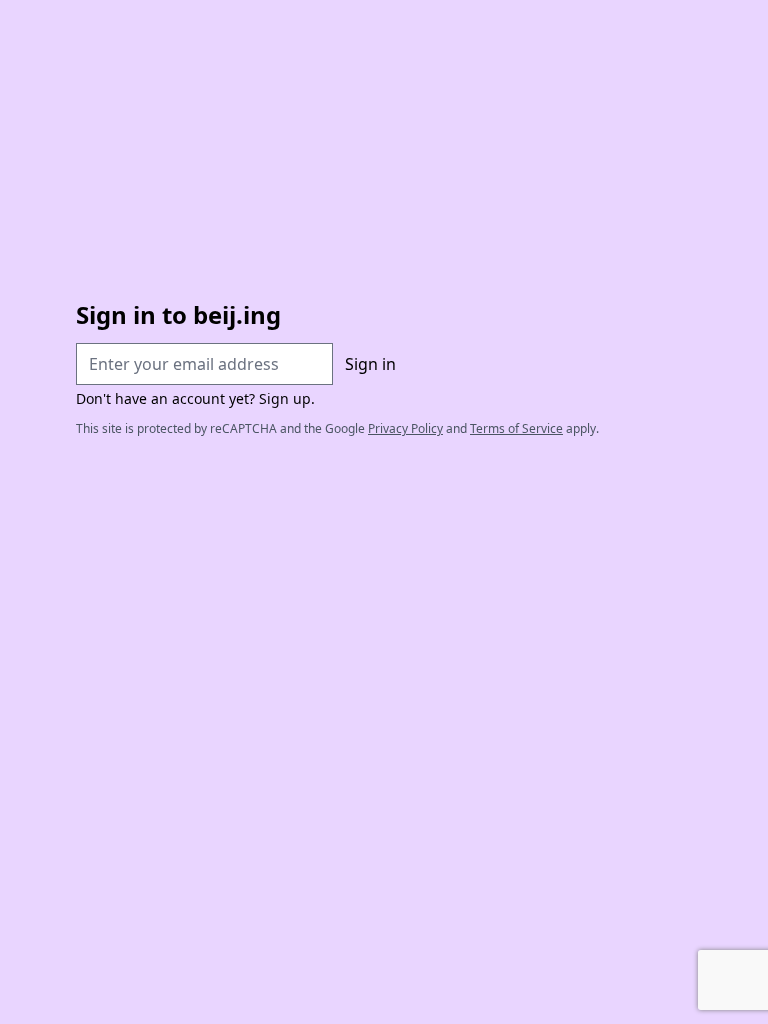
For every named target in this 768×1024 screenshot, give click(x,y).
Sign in (370, 364)
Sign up (285, 398)
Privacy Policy (405, 428)
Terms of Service (516, 428)
